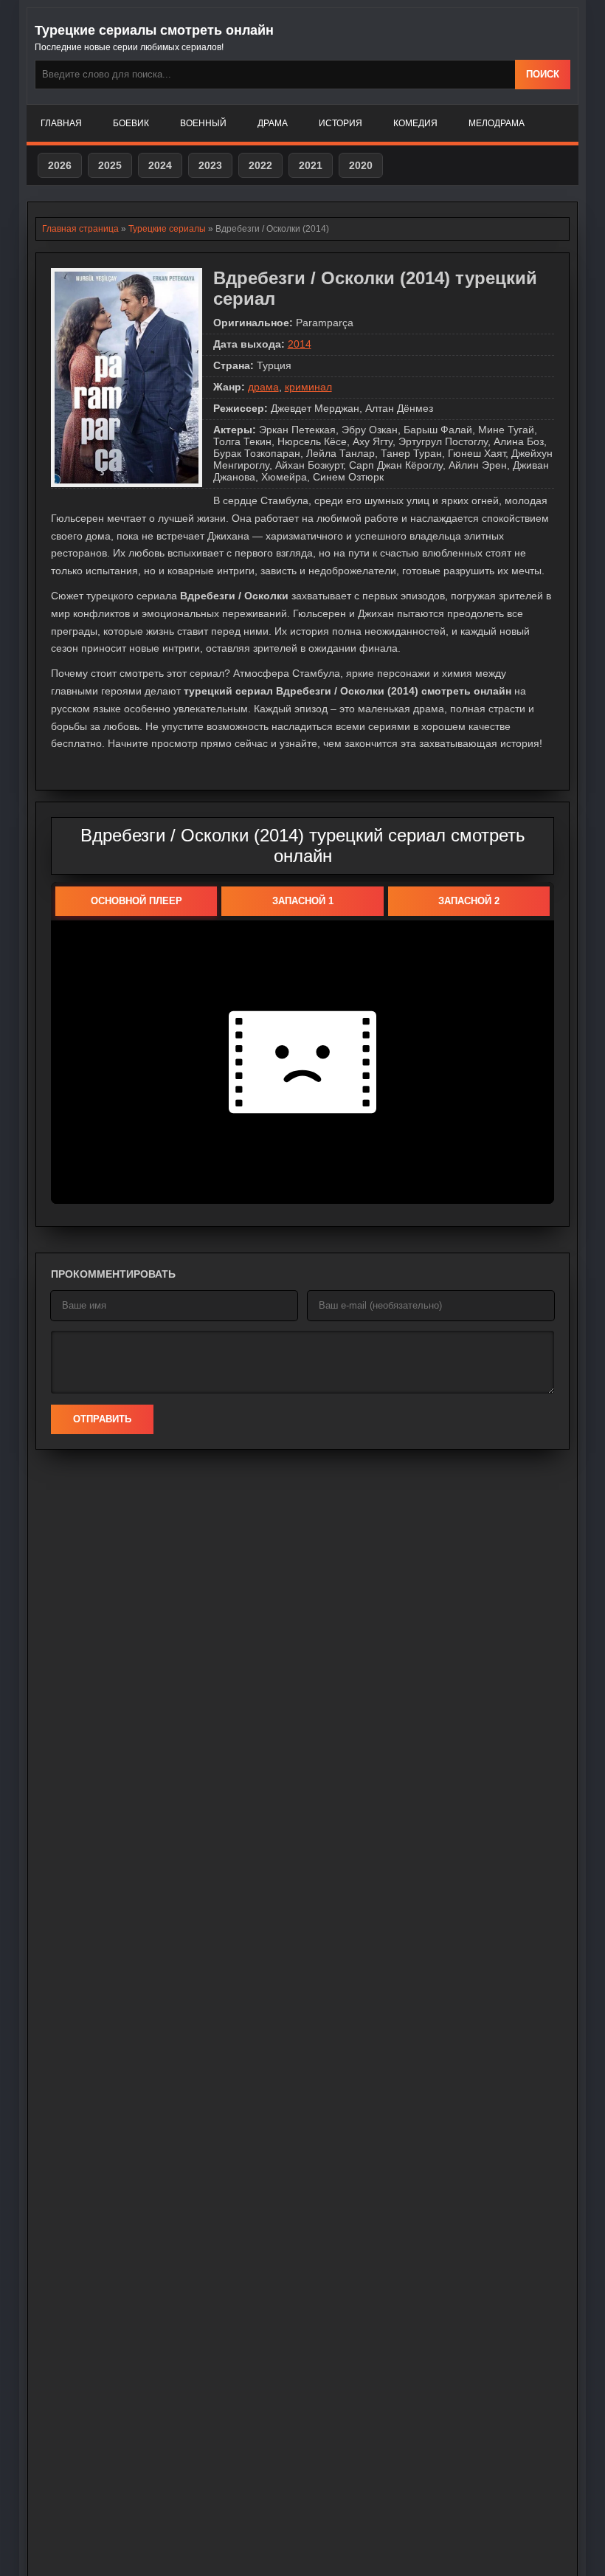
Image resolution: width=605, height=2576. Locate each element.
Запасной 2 (469, 901)
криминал (308, 387)
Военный (203, 123)
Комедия (415, 123)
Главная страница (80, 229)
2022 (260, 165)
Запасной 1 (303, 901)
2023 (210, 165)
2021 (311, 165)
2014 (300, 344)
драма (263, 387)
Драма (273, 123)
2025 (110, 165)
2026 (60, 165)
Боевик (131, 123)
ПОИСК (543, 74)
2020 (361, 165)
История (340, 123)
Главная (61, 123)
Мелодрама (497, 123)
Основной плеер (136, 901)
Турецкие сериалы (167, 229)
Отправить (102, 1419)
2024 (160, 165)
